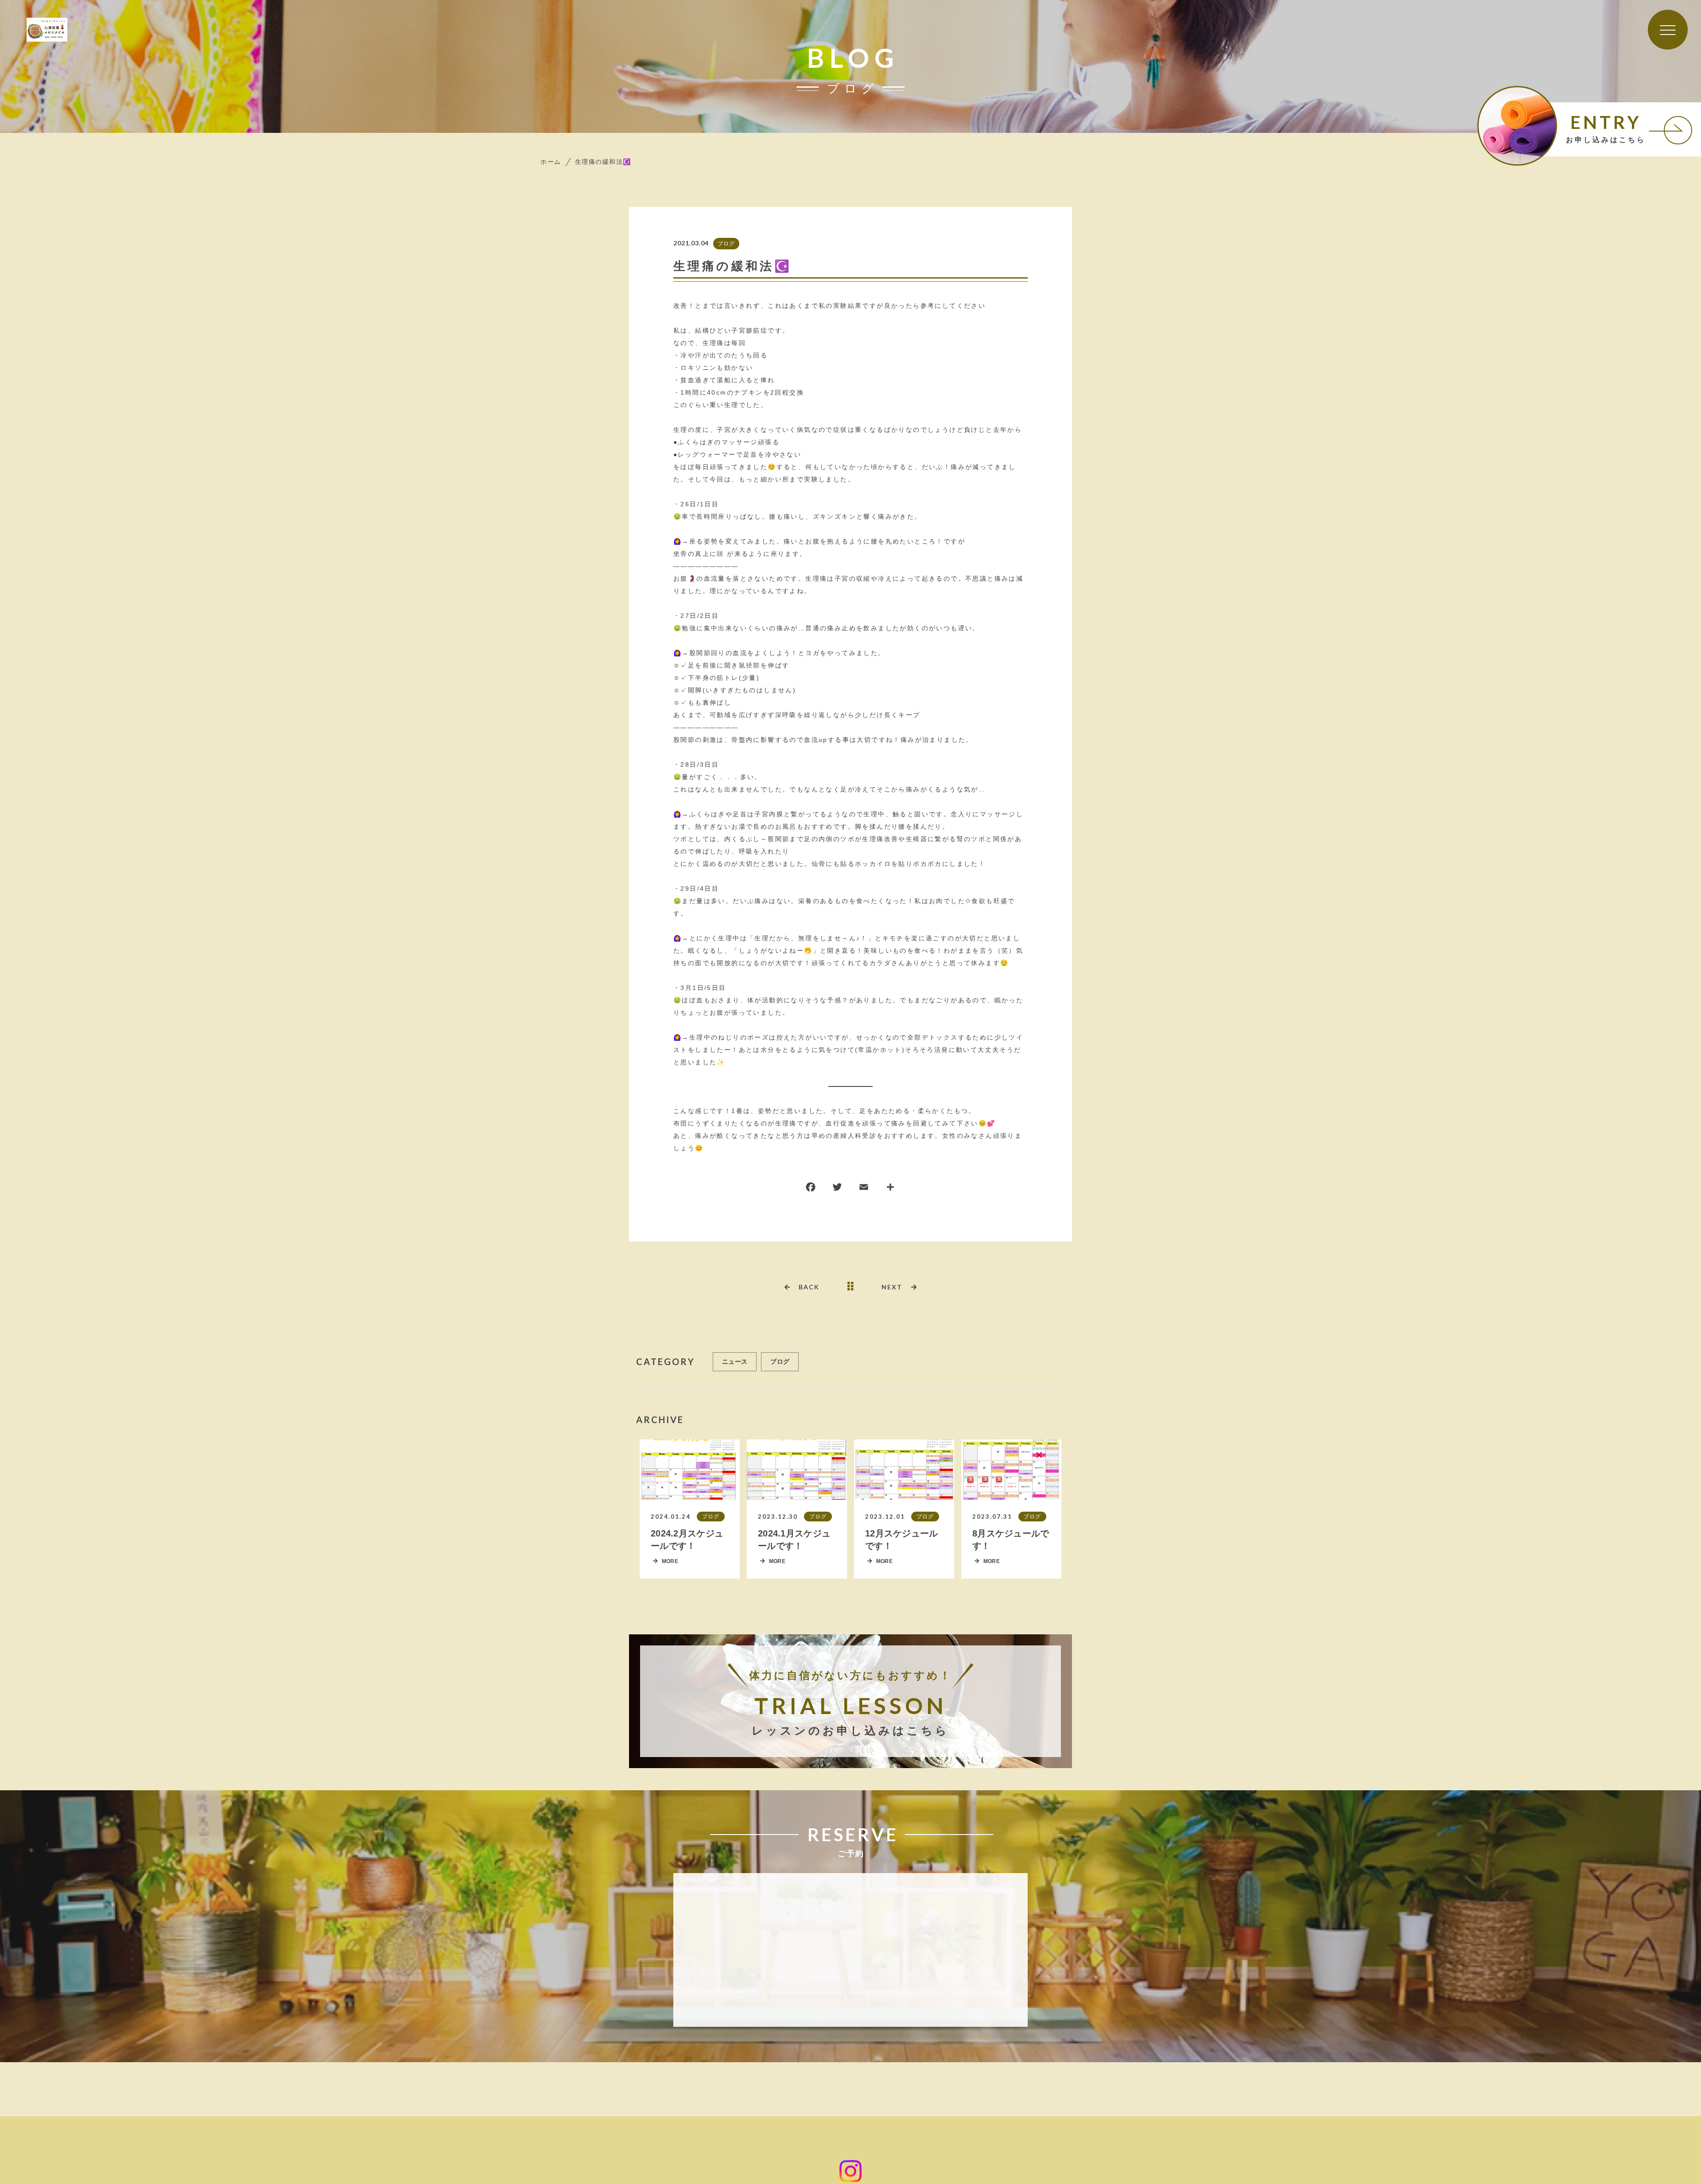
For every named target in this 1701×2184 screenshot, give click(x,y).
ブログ (726, 243)
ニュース (735, 1362)
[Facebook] (811, 1189)
